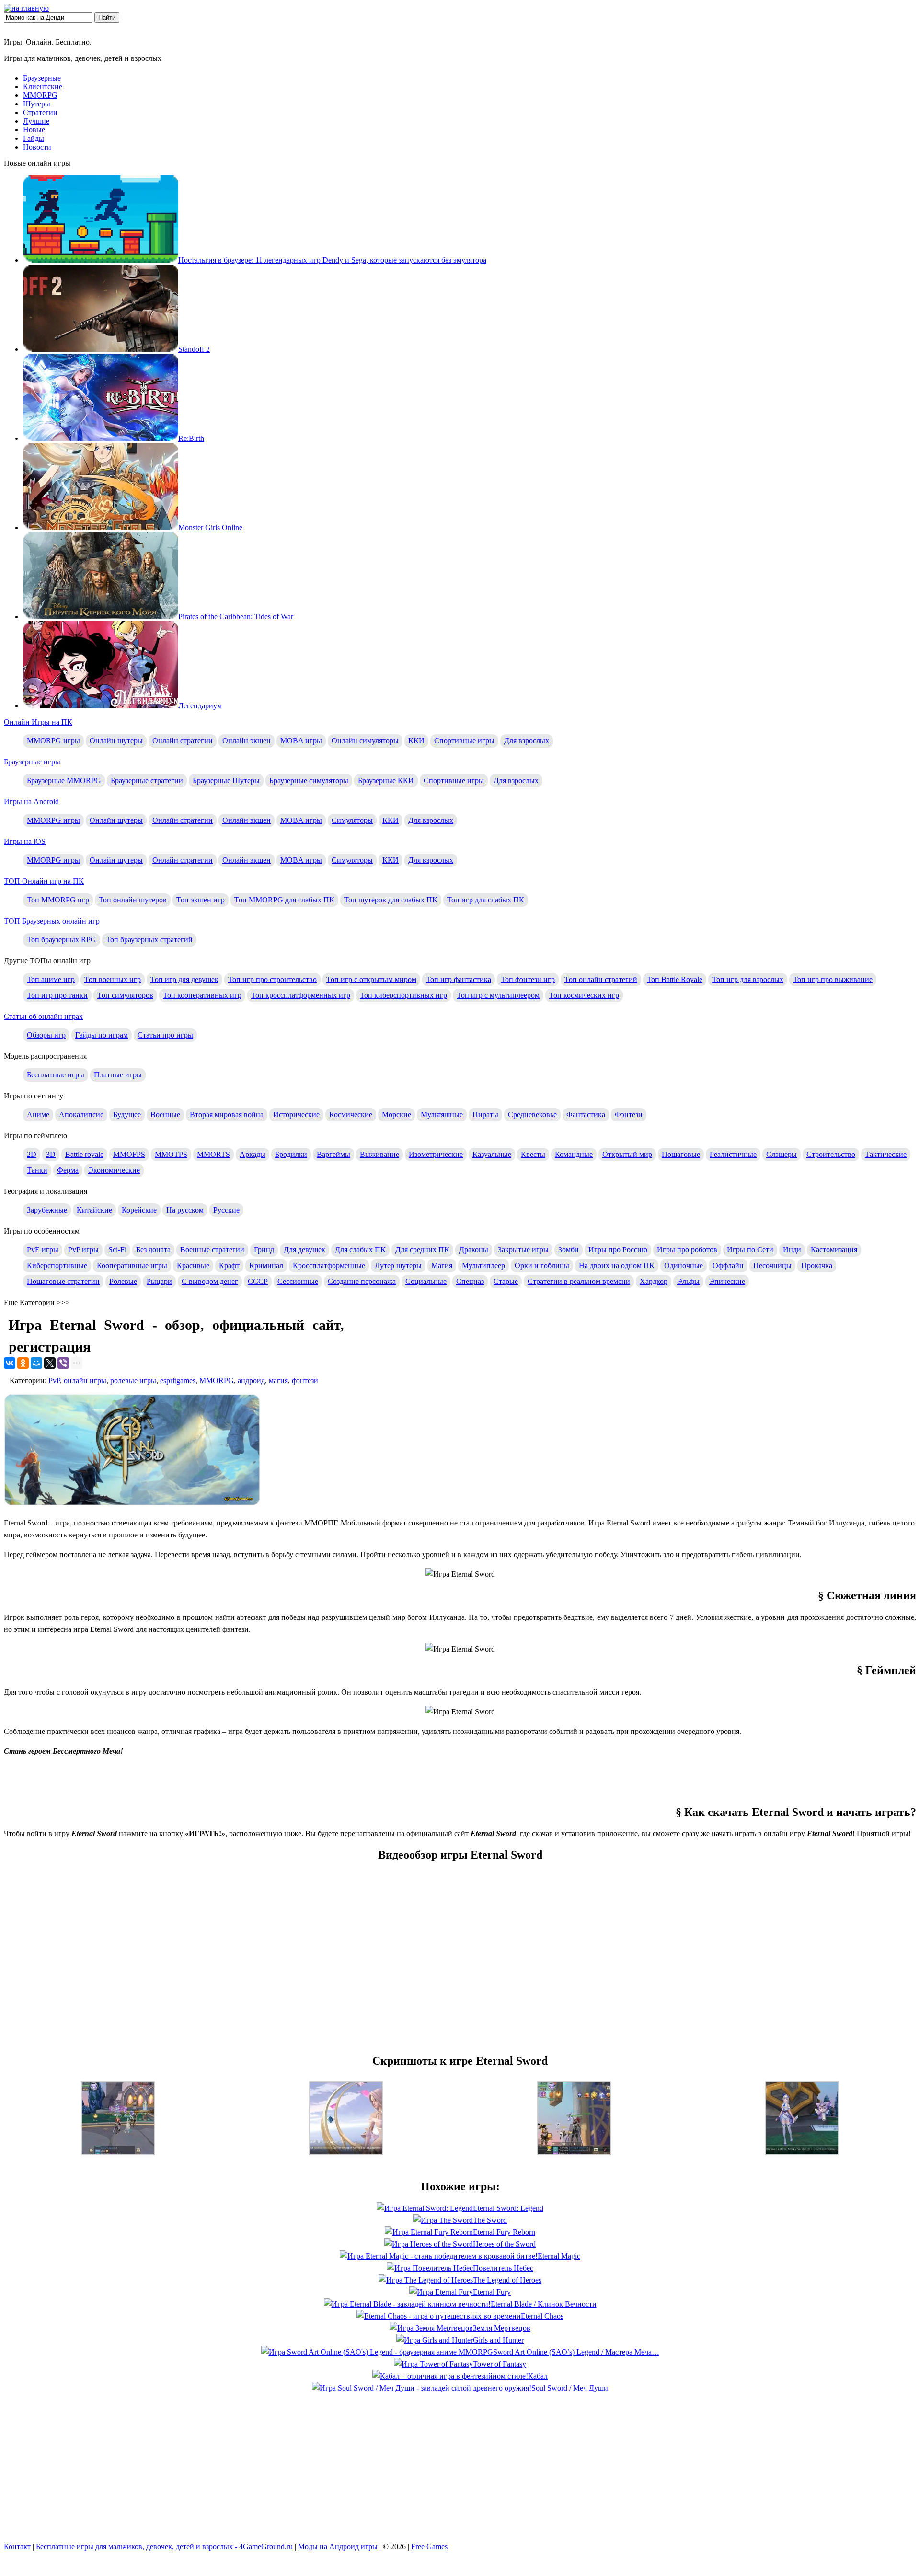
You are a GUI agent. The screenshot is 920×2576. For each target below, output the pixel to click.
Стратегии (40, 112)
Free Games (429, 2547)
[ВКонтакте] (10, 1363)
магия (278, 1380)
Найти (107, 17)
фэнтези (305, 1380)
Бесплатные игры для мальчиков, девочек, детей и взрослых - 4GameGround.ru (164, 2547)
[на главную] (26, 8)
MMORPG (40, 95)
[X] (50, 1363)
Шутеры (37, 104)
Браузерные (42, 78)
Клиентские (43, 87)
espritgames (178, 1380)
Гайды (34, 138)
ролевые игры (133, 1380)
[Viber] (63, 1363)
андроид (251, 1380)
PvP (54, 1380)
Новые (34, 130)
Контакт (17, 2547)
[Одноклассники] (23, 1363)
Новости (37, 147)
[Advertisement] (460, 1779)
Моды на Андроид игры (338, 2547)
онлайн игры (85, 1380)
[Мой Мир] (36, 1363)
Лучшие (36, 121)
